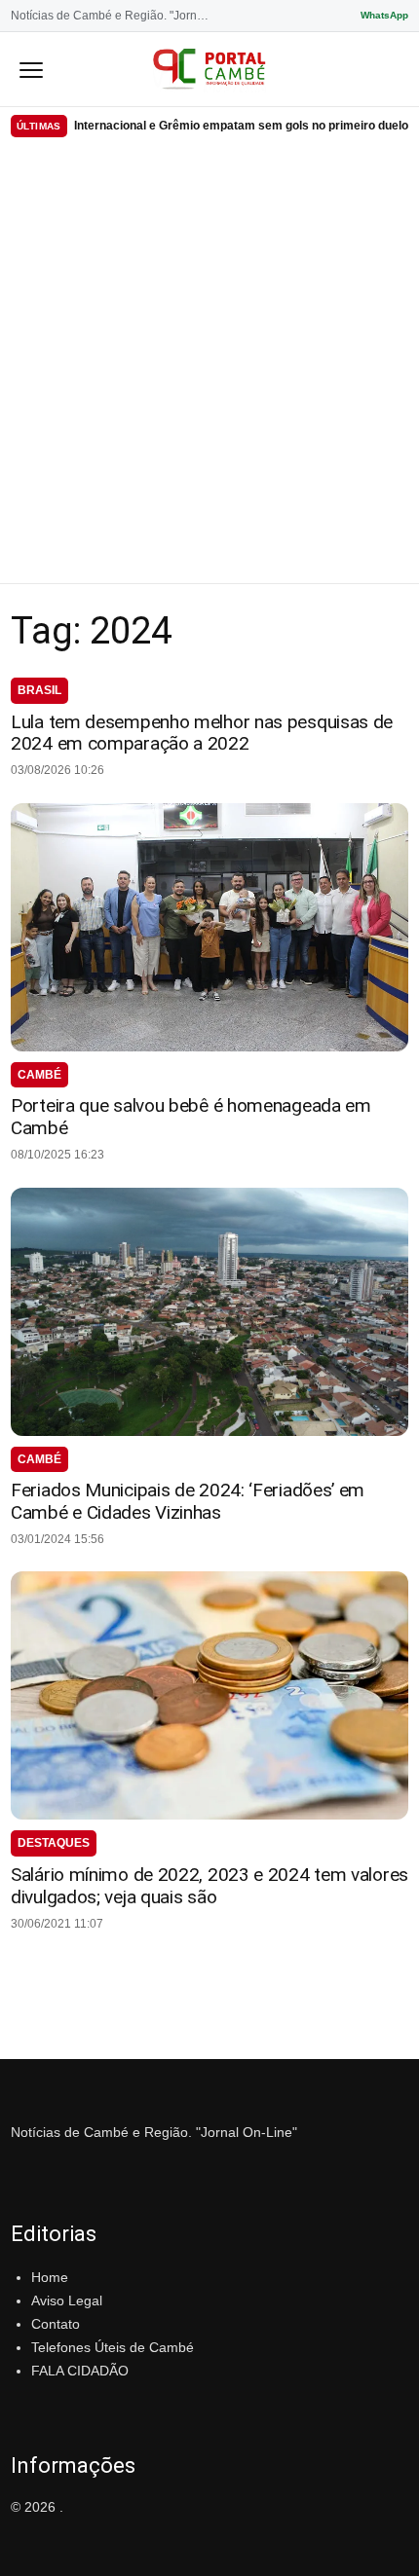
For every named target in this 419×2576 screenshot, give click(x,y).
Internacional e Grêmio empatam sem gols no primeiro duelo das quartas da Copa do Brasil (241, 126)
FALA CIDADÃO (80, 2371)
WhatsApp (384, 15)
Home (50, 2277)
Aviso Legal (67, 2300)
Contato (56, 2324)
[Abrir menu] (31, 69)
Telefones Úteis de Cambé (113, 2347)
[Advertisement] (209, 364)
